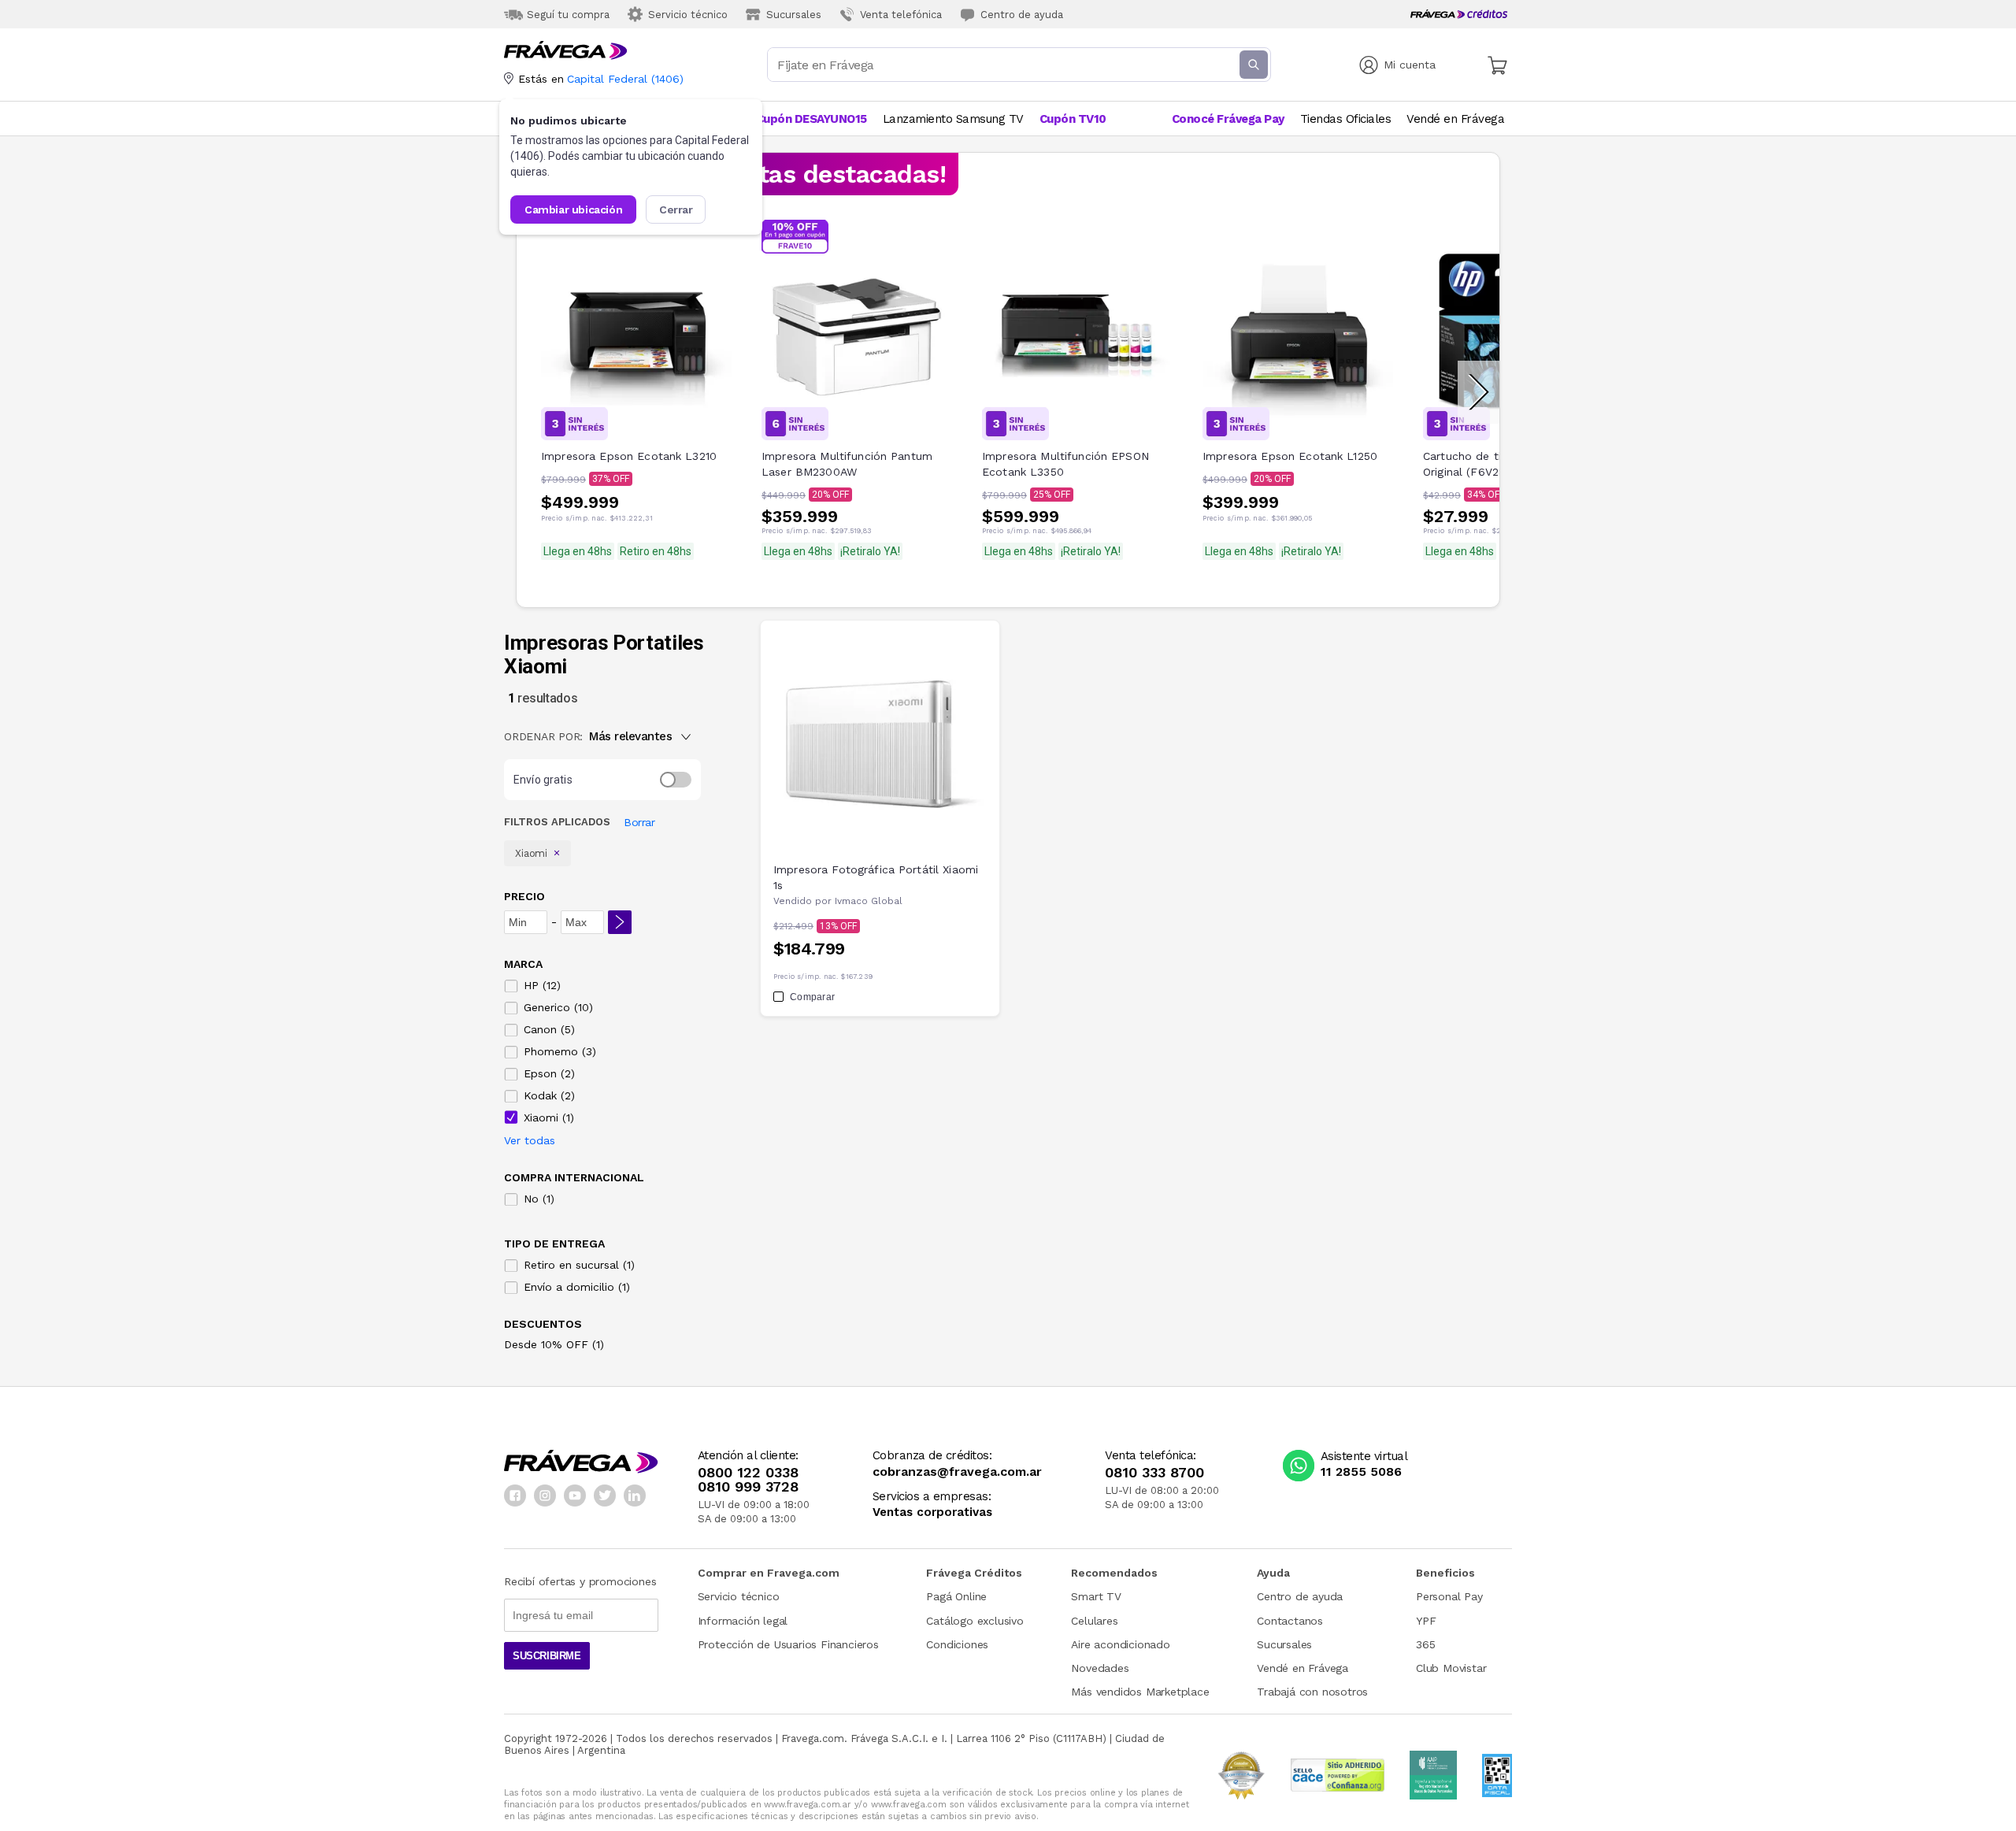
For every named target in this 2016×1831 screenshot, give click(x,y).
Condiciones (957, 1644)
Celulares (1094, 1621)
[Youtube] (575, 1496)
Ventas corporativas (932, 1512)
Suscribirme (547, 1656)
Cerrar (676, 209)
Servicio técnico (739, 1596)
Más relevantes (630, 736)
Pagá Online (956, 1596)
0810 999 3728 (748, 1487)
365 (1425, 1644)
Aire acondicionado (1120, 1644)
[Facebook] (515, 1496)
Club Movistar (1451, 1668)
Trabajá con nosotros (1312, 1692)
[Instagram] (545, 1496)
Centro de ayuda (1300, 1596)
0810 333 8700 (1154, 1473)
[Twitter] (605, 1496)
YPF (1426, 1621)
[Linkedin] (635, 1496)
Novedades (1100, 1668)
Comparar (812, 997)
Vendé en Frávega (1303, 1668)
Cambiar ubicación (573, 209)
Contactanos (1290, 1621)
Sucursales (1284, 1644)
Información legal (743, 1621)
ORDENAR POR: (543, 736)
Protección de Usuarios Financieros (788, 1644)
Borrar (639, 822)
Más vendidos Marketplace (1140, 1692)
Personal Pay (1449, 1596)
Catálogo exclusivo (975, 1621)
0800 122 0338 (748, 1473)
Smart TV (1096, 1596)
